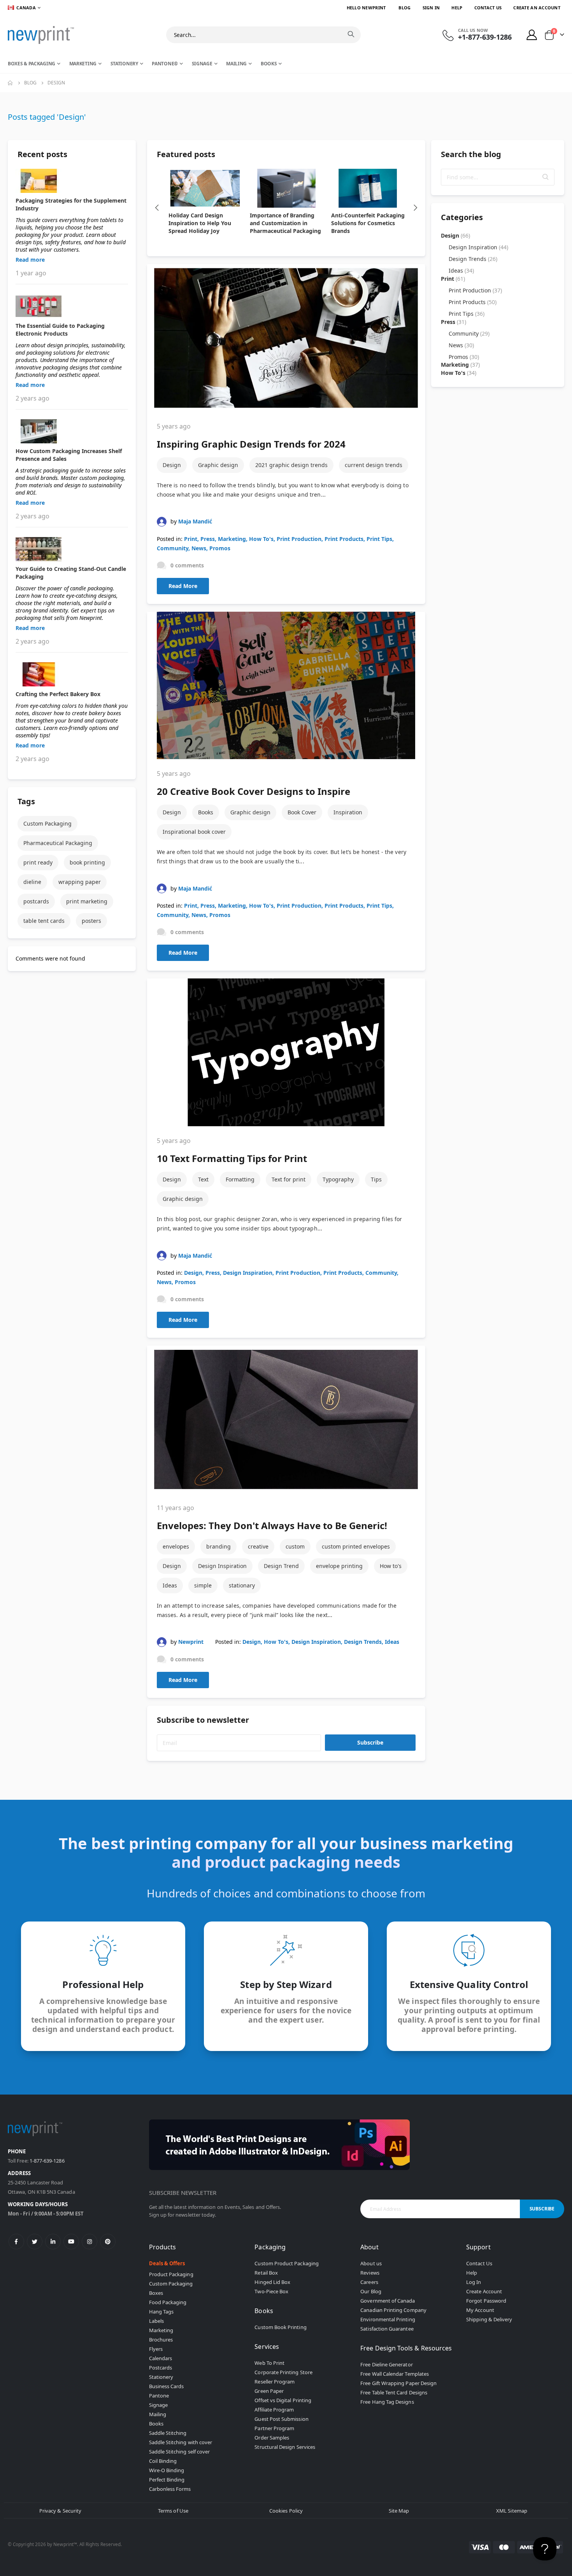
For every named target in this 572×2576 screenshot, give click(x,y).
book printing (87, 862)
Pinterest (108, 2242)
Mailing (158, 2414)
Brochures (161, 2340)
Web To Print (269, 2363)
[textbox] (498, 177)
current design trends (374, 465)
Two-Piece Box (271, 2291)
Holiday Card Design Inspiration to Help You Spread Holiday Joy (200, 223)
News (199, 548)
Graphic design (218, 465)
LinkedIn (53, 2242)
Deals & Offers (167, 2263)
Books (206, 812)
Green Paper (269, 2391)
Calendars (161, 2358)
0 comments (187, 565)
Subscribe (370, 1742)
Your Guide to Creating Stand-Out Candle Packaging (71, 573)
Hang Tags (161, 2312)
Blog (404, 8)
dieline (32, 882)
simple (203, 1585)
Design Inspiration (248, 1273)
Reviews (370, 2273)
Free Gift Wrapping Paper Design (398, 2383)
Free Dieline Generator (386, 2364)
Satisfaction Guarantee (387, 2329)
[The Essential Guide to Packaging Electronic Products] (72, 306)
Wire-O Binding (167, 2470)
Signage (158, 2405)
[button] (546, 177)
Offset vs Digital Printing (283, 2400)
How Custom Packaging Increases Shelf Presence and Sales (69, 455)
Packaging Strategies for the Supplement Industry (71, 204)
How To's (261, 539)
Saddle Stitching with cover (181, 2442)
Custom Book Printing (280, 2327)
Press (208, 539)
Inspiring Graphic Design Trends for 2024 (251, 444)
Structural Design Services (285, 2447)
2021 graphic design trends (291, 465)
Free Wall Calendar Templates (395, 2374)
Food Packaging (168, 2302)
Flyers (156, 2349)
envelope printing (339, 1566)
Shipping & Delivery (489, 2319)
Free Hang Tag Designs (387, 2402)
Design (172, 465)
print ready (38, 862)
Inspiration (348, 812)
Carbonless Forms (170, 2489)
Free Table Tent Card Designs (394, 2392)
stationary (242, 1585)
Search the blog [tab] (471, 154)
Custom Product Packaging (287, 2263)
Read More (183, 586)
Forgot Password (486, 2301)
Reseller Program (275, 2382)
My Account (480, 2310)
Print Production (299, 539)
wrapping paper (80, 882)
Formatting (240, 1179)
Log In (474, 2282)
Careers (369, 2282)
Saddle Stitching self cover (180, 2452)
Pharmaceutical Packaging (58, 843)
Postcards (161, 2368)
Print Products (344, 539)
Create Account (484, 2291)
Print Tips (379, 539)
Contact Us (488, 8)
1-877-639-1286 (47, 2161)
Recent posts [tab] (42, 154)
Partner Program (274, 2428)
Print (191, 539)
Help (457, 8)
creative (258, 1546)
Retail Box (266, 2273)
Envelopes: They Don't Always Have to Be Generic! (272, 1525)
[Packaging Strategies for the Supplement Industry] (72, 181)
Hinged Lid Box (272, 2282)
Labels (156, 2321)
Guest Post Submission (281, 2419)
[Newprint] (41, 35)
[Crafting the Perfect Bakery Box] (72, 674)
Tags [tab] (26, 801)
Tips (376, 1179)
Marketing (232, 539)
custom (295, 1546)
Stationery (161, 2377)
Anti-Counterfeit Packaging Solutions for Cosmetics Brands (368, 223)
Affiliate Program (274, 2410)
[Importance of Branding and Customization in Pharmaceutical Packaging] (287, 188)
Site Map (399, 2511)
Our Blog (371, 2291)
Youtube (71, 2242)
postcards (36, 901)
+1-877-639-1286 (485, 37)
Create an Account (537, 8)
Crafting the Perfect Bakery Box (58, 694)
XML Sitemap (512, 2511)
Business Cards (167, 2386)
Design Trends (363, 1642)
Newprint (191, 1642)
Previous (157, 208)
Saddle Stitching (168, 2433)
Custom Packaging (47, 823)
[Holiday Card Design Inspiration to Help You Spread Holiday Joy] (205, 188)
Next (416, 208)
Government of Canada (388, 2301)
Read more (30, 260)
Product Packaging (171, 2274)
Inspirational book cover (194, 832)
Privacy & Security (60, 2511)
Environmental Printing (388, 2319)
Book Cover (302, 812)
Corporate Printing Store (283, 2372)
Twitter (35, 2242)
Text (203, 1179)
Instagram (89, 2242)
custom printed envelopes (356, 1546)
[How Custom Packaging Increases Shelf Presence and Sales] (72, 431)
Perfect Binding (167, 2480)
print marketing (87, 901)
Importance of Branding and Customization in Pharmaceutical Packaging (285, 223)
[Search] (351, 34)
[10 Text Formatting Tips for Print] (286, 1052)
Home (11, 83)
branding (218, 1546)
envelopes (176, 1546)
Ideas (170, 1585)
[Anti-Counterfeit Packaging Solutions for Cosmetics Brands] (368, 188)
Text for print (289, 1179)
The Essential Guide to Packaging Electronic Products (60, 330)
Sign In (431, 8)
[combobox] (263, 35)
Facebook (16, 2242)
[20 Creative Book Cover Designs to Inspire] (286, 686)
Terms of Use (173, 2511)
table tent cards (44, 921)
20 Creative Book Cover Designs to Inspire (254, 791)
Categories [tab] (462, 217)
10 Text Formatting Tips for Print (232, 1158)
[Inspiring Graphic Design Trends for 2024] (286, 338)
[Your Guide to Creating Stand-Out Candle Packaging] (72, 549)
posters (91, 921)
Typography (338, 1179)
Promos (220, 548)
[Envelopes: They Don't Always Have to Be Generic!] (286, 1419)
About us (371, 2263)
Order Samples (272, 2438)
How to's (391, 1566)
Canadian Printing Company (393, 2310)
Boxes (156, 2293)
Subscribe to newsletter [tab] (203, 1720)
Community (173, 548)
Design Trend (281, 1566)
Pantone (159, 2396)
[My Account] (532, 35)
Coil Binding (163, 2461)
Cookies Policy (286, 2511)
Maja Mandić (195, 521)
